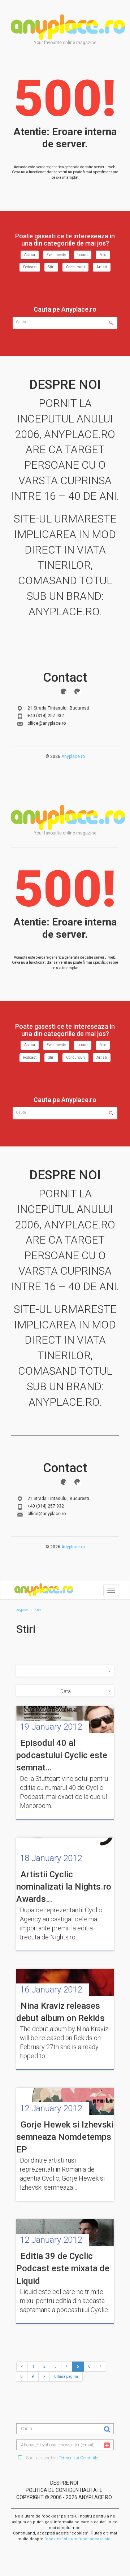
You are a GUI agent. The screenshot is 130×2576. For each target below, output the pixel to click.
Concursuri (75, 267)
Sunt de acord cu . (62, 2458)
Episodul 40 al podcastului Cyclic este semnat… (62, 1755)
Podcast (30, 267)
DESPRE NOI (64, 2483)
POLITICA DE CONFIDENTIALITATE (64, 2490)
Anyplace (68, 27)
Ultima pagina (66, 2376)
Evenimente (56, 255)
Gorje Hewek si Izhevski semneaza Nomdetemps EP (65, 2137)
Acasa (30, 255)
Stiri (51, 267)
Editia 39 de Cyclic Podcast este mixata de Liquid (63, 2269)
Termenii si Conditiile (78, 2458)
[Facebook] (64, 691)
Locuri (83, 255)
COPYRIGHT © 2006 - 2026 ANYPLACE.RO (64, 2497)
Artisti (102, 267)
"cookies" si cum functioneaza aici (78, 2539)
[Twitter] (77, 691)
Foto (103, 255)
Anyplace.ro (73, 756)
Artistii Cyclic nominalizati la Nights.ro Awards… (64, 1887)
